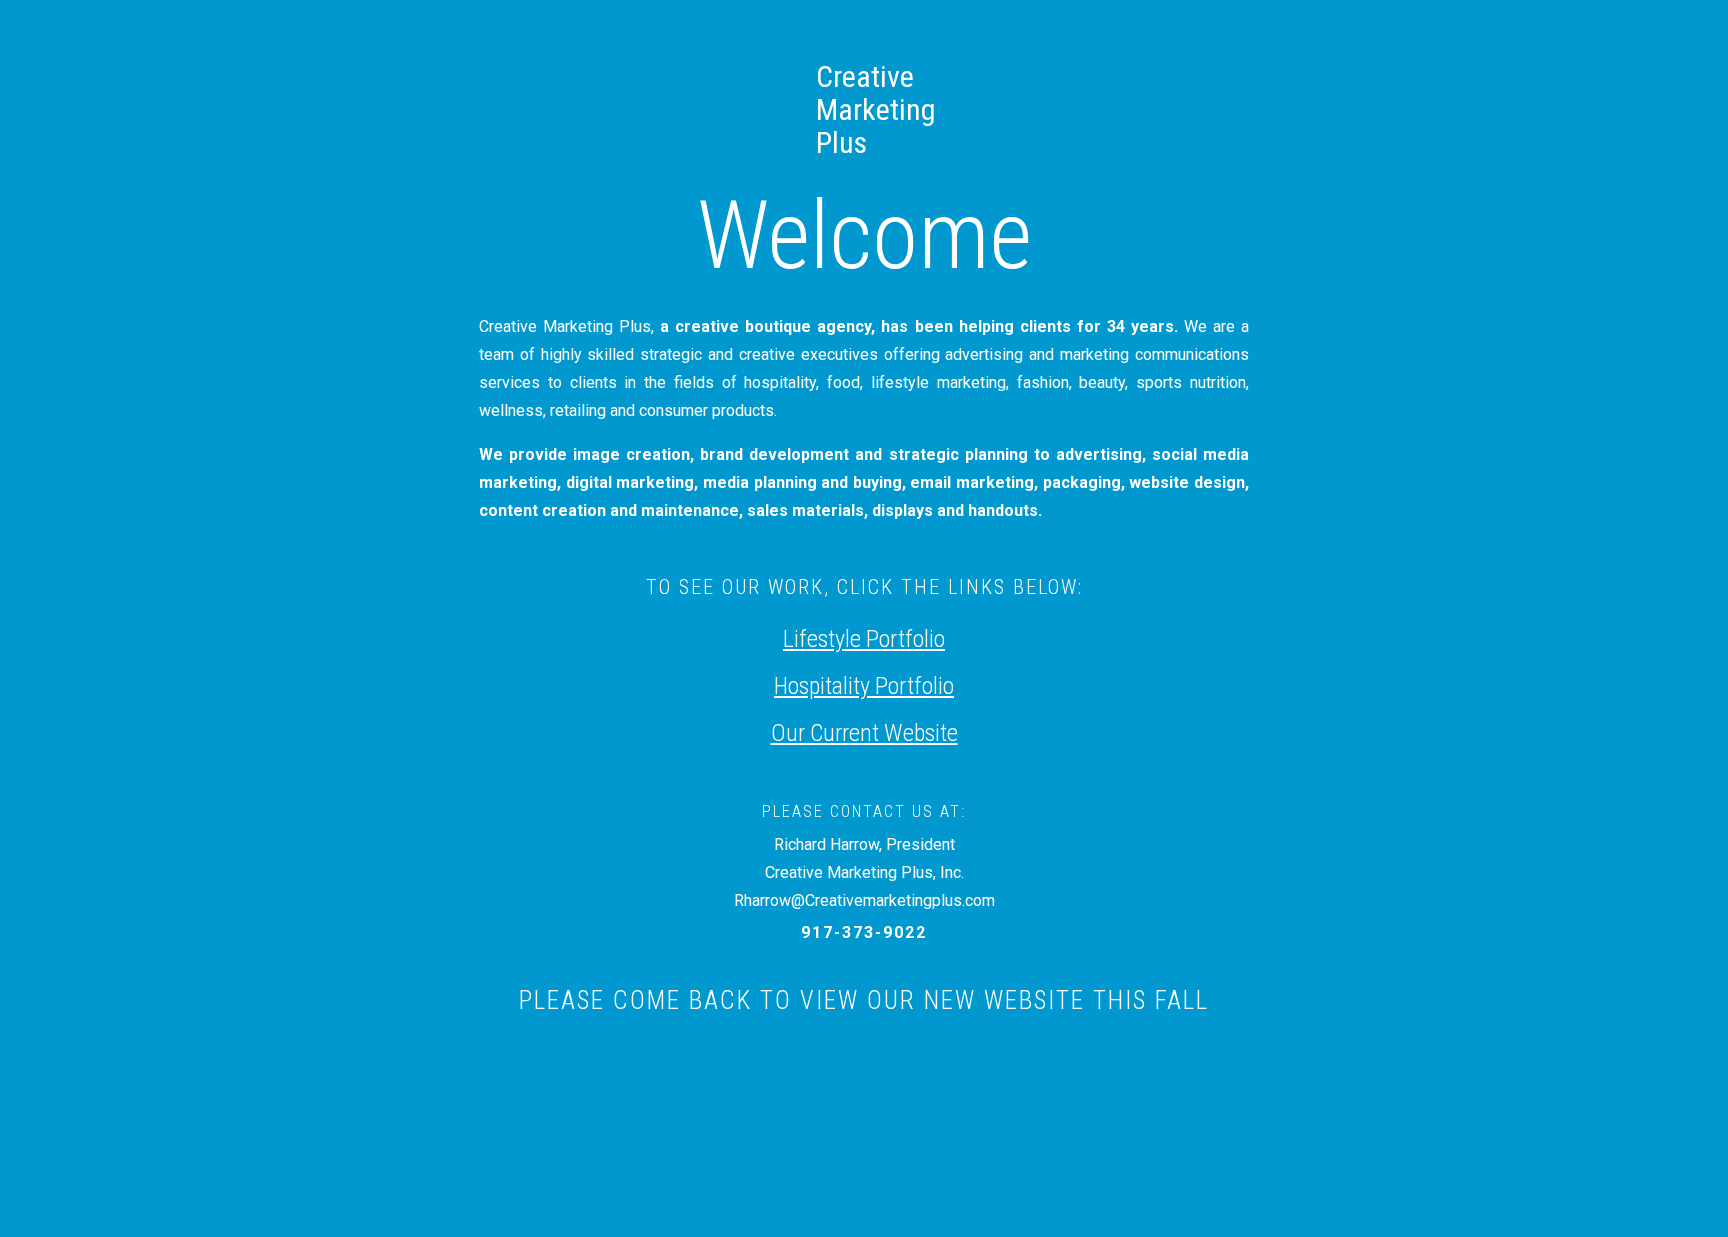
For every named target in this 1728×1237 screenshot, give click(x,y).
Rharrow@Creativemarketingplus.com (864, 900)
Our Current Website (864, 733)
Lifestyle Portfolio (864, 639)
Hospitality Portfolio (864, 686)
